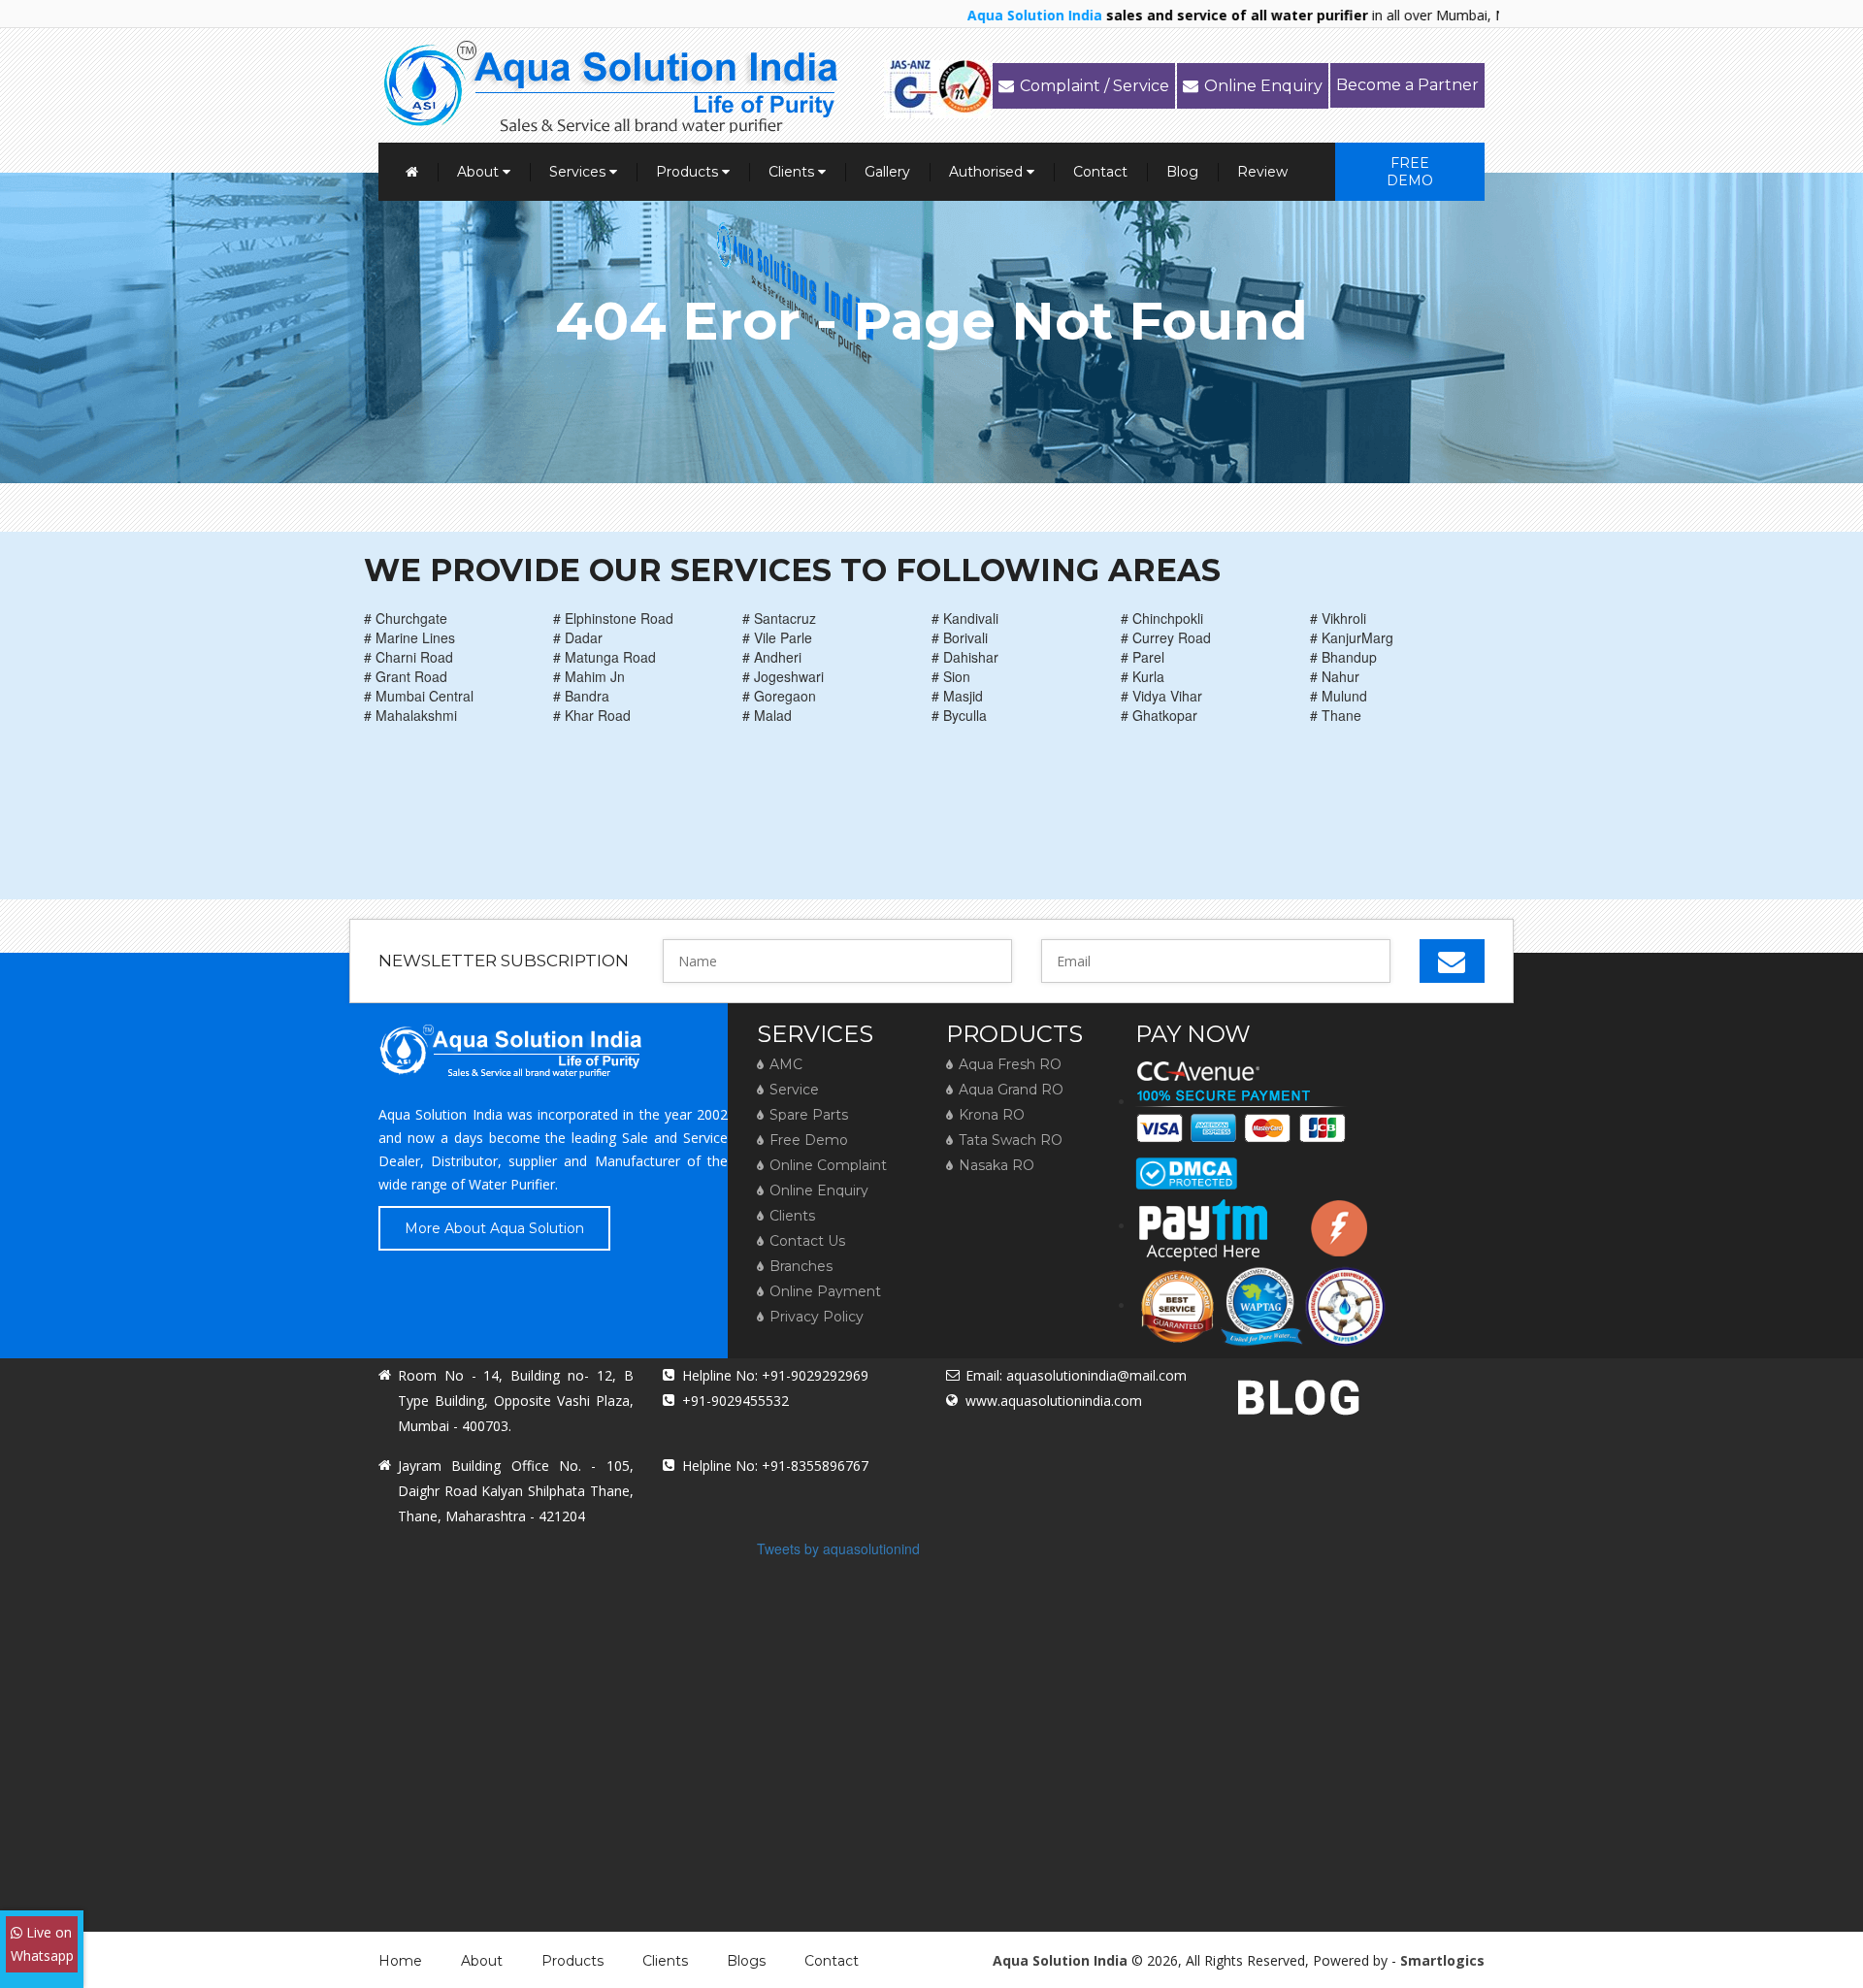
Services (579, 172)
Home (400, 1961)
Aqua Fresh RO (1010, 1064)
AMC (786, 1064)
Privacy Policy (817, 1317)
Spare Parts (809, 1115)
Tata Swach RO (1011, 1140)
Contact (1100, 172)
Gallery (887, 172)
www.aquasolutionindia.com (1054, 1401)
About (480, 172)
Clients (793, 172)
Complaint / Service (1095, 86)
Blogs (746, 1961)
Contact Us (807, 1241)
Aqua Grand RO (1011, 1090)
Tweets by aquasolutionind (838, 1548)
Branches (801, 1266)
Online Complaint (828, 1165)
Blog (1182, 172)
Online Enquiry (1263, 86)
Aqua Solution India (1060, 1960)
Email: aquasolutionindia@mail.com (1076, 1375)
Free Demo (1410, 172)
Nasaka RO (997, 1165)
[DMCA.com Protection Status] (1186, 1166)
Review (1262, 172)
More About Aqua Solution (494, 1228)
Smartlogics (1442, 1960)
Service (794, 1090)
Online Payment (825, 1291)
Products (689, 172)
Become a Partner (1407, 85)
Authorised (988, 172)
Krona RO (992, 1115)
